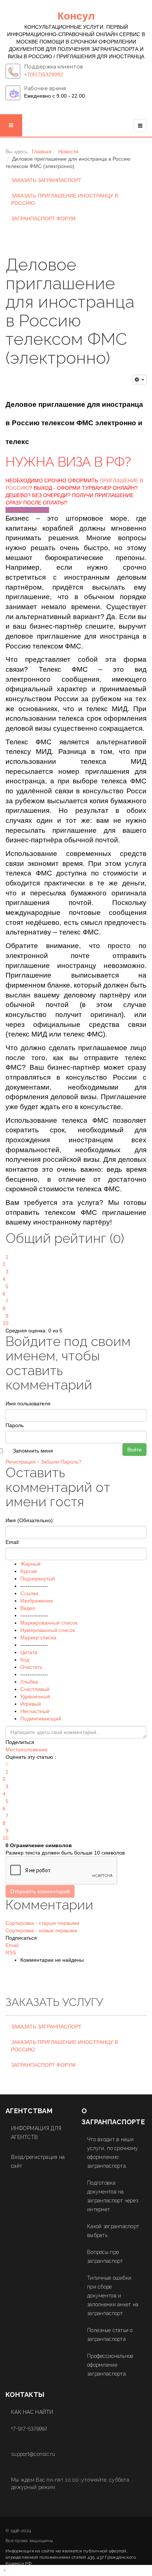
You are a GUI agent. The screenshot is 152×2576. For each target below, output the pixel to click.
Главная (42, 151)
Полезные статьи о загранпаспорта (110, 2335)
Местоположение (27, 1750)
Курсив (29, 1571)
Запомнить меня (33, 1451)
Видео (28, 1608)
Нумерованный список (48, 1630)
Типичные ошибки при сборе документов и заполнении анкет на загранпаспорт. (113, 2296)
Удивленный (35, 1696)
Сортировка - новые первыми (41, 1930)
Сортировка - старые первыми (42, 1923)
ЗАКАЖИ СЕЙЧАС (27, 510)
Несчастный (35, 1711)
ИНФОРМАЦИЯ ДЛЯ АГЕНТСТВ (36, 2133)
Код (25, 1660)
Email (12, 1945)
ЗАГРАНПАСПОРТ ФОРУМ (43, 219)
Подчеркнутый (38, 1579)
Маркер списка (38, 1637)
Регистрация (21, 1462)
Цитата (29, 1652)
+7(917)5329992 (44, 74)
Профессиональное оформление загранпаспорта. (110, 2365)
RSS (11, 1953)
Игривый (31, 1704)
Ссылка (29, 1593)
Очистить (31, 1667)
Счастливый (35, 1689)
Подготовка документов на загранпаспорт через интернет (113, 2196)
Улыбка (29, 1682)
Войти (134, 1450)
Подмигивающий (41, 1719)
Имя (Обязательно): (30, 1520)
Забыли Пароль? (61, 1462)
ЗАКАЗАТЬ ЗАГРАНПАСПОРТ (46, 180)
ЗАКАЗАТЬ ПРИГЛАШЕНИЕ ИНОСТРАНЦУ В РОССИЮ (65, 199)
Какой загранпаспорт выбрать (113, 2231)
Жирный (30, 1564)
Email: (13, 1542)
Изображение (37, 1601)
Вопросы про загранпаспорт (105, 2257)
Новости (68, 151)
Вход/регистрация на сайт (38, 2161)
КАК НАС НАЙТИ (32, 2412)
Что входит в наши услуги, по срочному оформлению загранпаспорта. (113, 2153)
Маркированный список (49, 1623)
